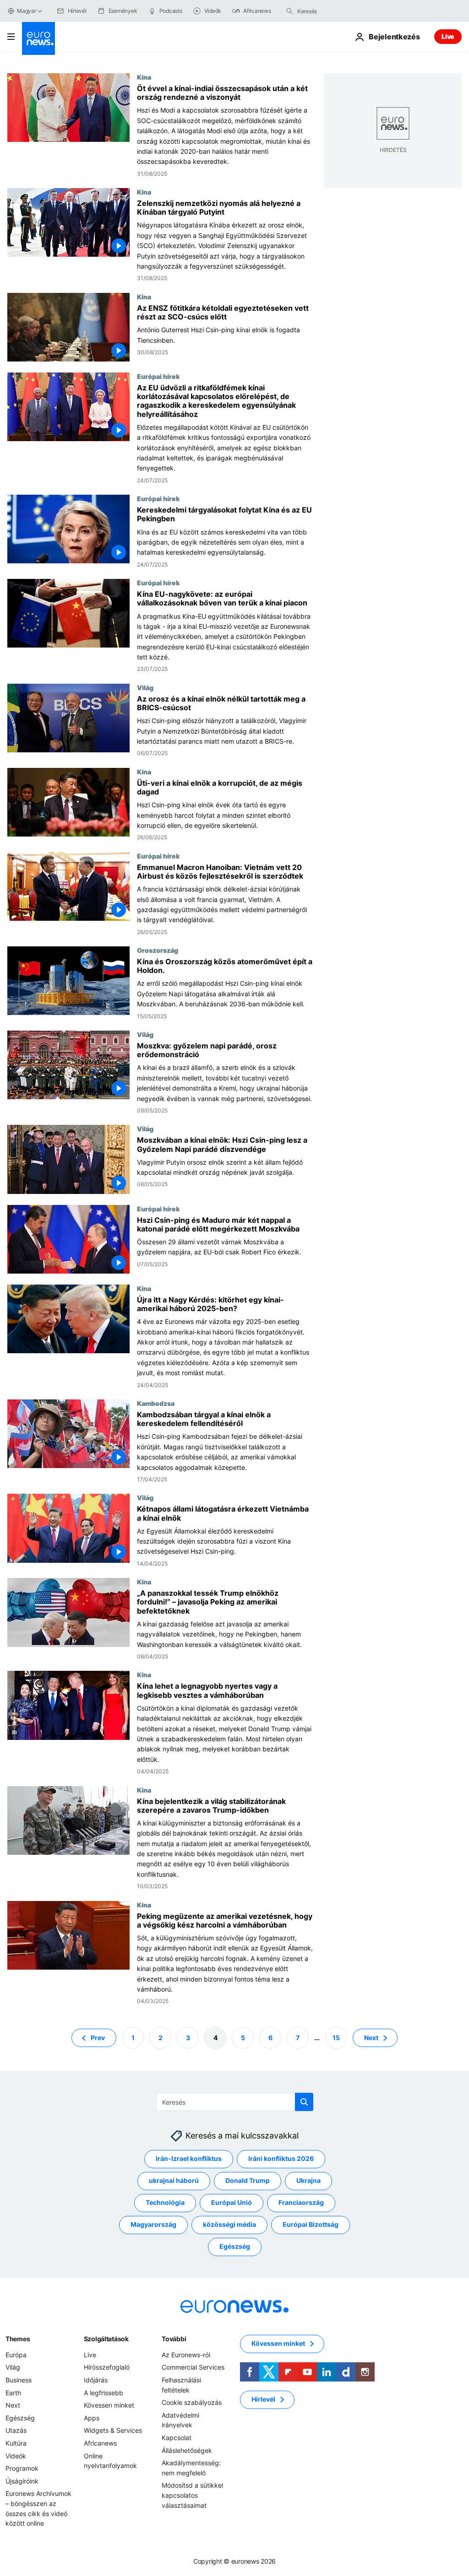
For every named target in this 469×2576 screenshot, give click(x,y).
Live (448, 36)
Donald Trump (248, 2180)
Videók (16, 2455)
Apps (92, 2417)
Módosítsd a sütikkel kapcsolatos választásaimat (192, 2495)
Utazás (16, 2430)
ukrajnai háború (174, 2180)
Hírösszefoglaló (107, 2367)
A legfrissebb (104, 2392)
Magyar (27, 11)
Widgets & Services (113, 2430)
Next (371, 2037)
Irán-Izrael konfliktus (189, 2158)
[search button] (289, 11)
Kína (144, 77)
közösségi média (229, 2224)
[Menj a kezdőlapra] (38, 38)
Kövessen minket (109, 2405)
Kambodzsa (156, 1403)
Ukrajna (308, 2180)
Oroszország (158, 950)
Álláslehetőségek (187, 2450)
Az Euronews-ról (186, 2355)
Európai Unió (232, 2202)
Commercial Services (193, 2367)
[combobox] (336, 11)
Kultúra (16, 2443)
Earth (13, 2392)
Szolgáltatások (106, 2339)
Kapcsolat (177, 2438)
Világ (145, 687)
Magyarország (153, 2224)
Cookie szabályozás (192, 2402)
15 (336, 2037)
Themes (18, 2339)
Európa (16, 2355)
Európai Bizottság (311, 2224)
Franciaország (301, 2202)
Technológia (165, 2202)
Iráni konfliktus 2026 (281, 2158)
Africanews (100, 2443)
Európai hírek (158, 376)
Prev (98, 2037)
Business (19, 2380)
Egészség (235, 2246)
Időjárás (96, 2380)
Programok (22, 2468)
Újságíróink (22, 2481)
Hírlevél (263, 2399)
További (174, 2339)
